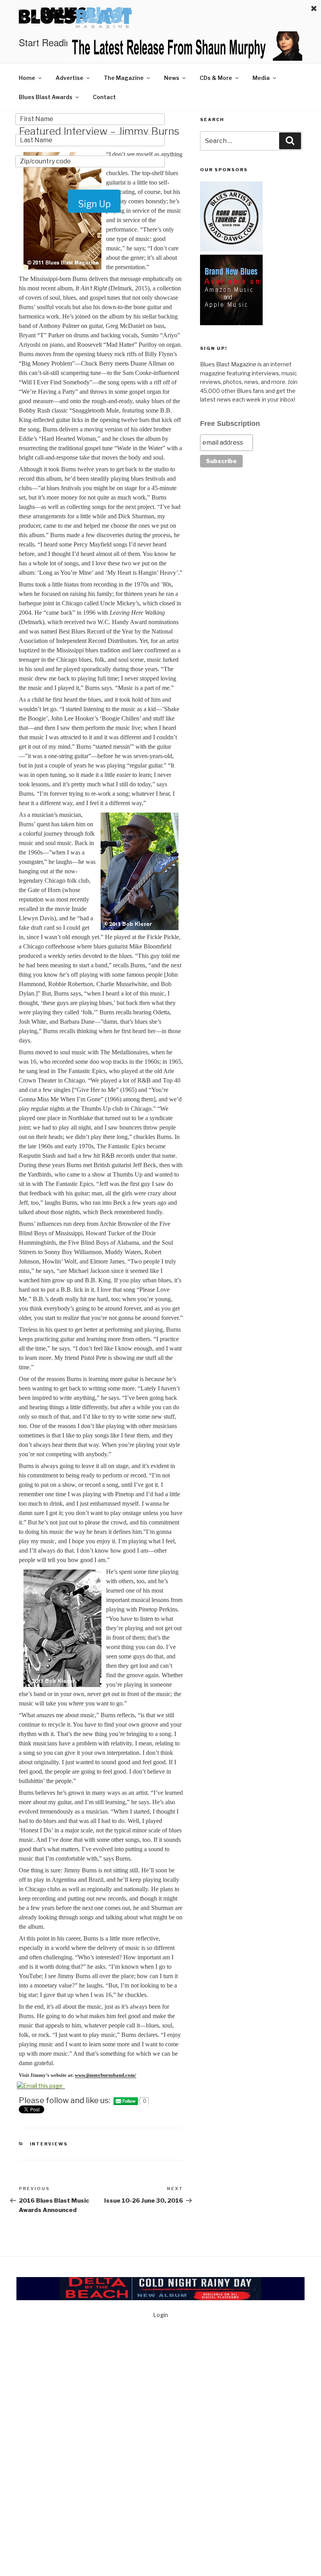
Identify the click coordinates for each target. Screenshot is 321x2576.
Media (261, 78)
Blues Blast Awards (46, 97)
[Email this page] (41, 2086)
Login (160, 2315)
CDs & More (216, 78)
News (172, 78)
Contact (104, 97)
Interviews (49, 2144)
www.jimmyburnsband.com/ (105, 2075)
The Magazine (124, 78)
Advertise (69, 78)
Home (27, 78)
